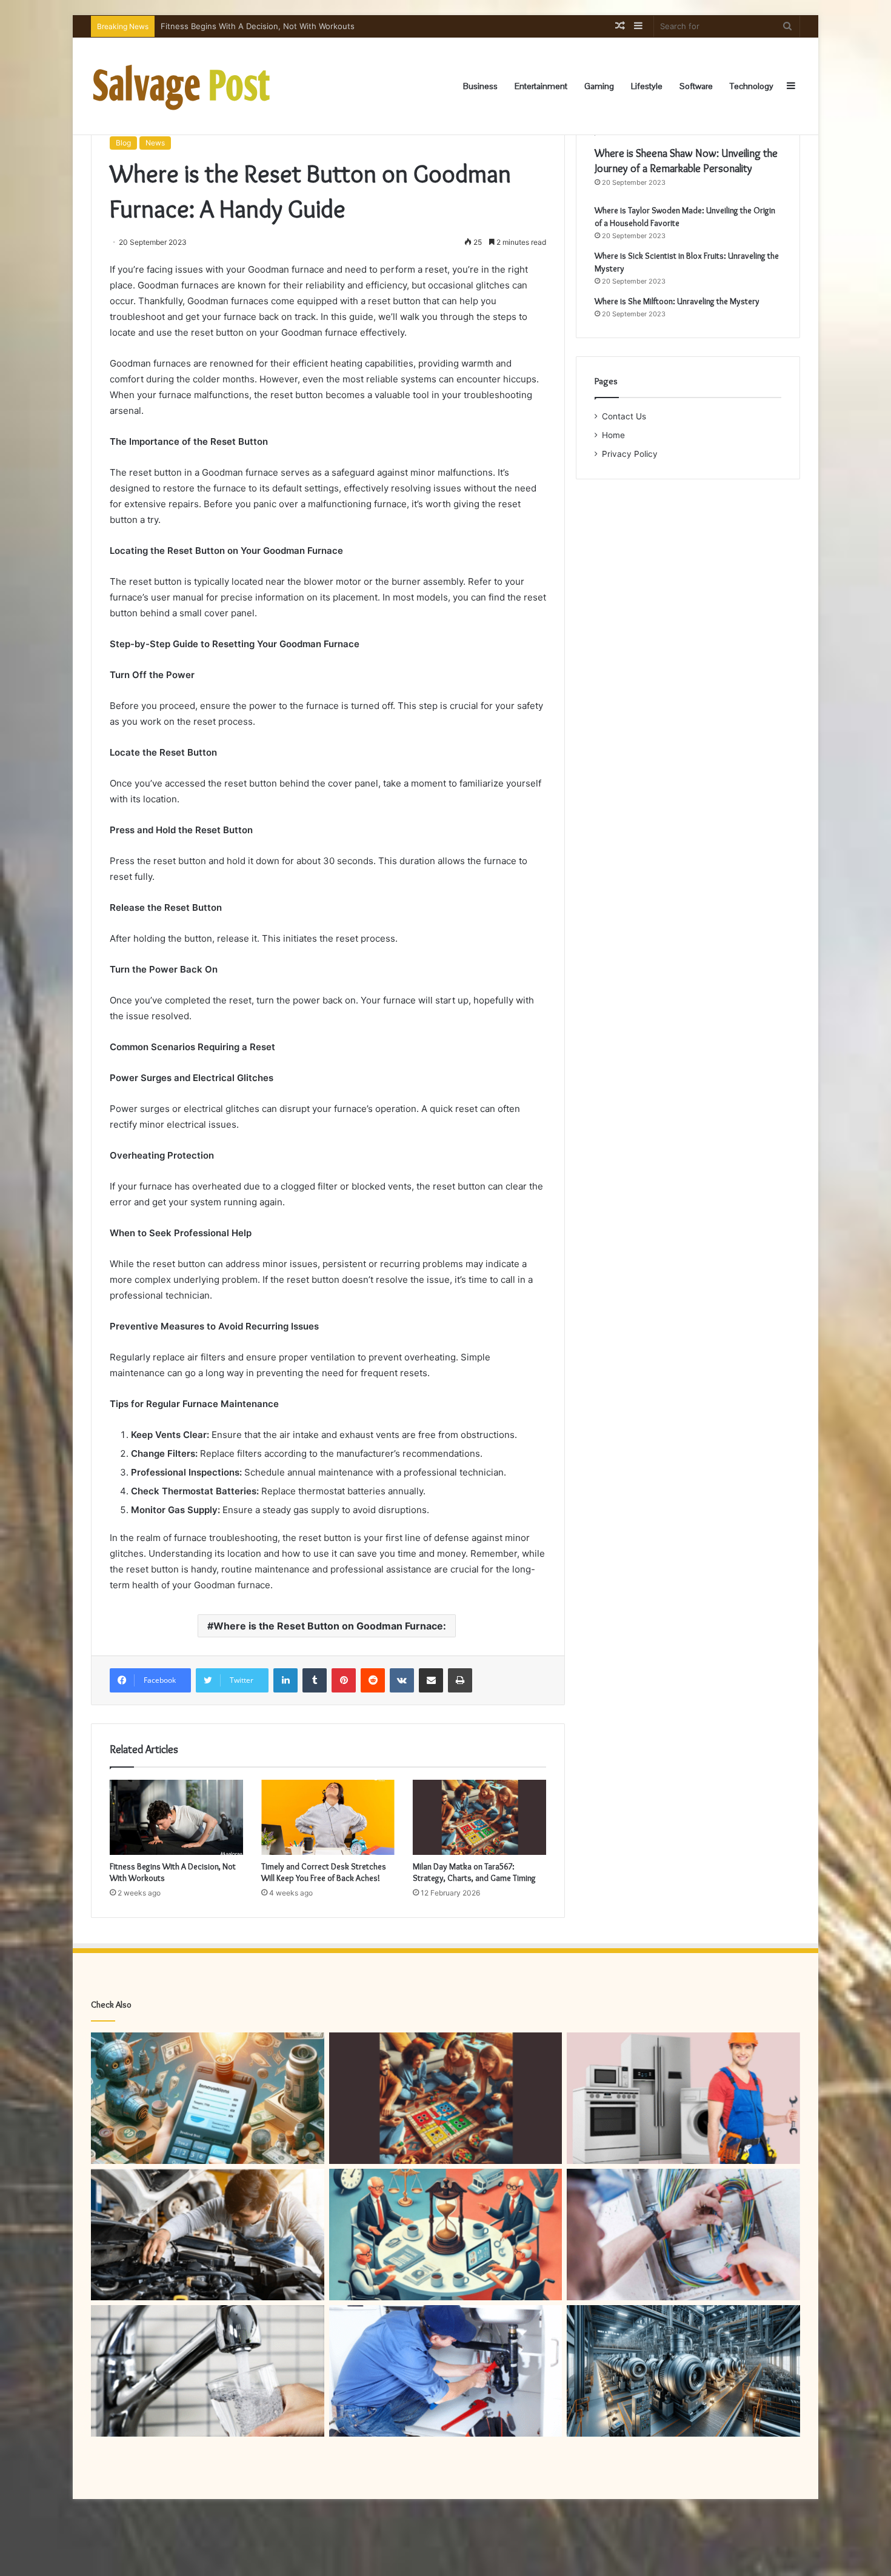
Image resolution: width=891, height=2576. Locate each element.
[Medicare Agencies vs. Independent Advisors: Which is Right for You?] (446, 2235)
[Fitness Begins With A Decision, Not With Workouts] (176, 1817)
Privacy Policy (630, 454)
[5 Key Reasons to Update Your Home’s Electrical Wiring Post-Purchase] (683, 2235)
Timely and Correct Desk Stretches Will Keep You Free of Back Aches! (324, 1872)
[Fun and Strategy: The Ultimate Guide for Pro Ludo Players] (446, 2098)
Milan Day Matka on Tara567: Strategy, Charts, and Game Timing (474, 1872)
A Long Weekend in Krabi (208, 26)
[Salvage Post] (182, 86)
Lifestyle (647, 86)
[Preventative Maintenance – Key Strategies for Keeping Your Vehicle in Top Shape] (208, 2235)
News (155, 143)
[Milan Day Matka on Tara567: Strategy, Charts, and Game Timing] (479, 1817)
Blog (123, 143)
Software (696, 86)
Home (613, 435)
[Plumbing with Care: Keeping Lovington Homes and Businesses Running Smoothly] (446, 2371)
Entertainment (541, 86)
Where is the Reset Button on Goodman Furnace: (330, 1626)
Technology (752, 86)
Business (480, 86)
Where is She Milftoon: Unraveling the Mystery (677, 301)
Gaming (599, 86)
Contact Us (624, 416)
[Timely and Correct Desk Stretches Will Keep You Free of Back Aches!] (328, 1817)
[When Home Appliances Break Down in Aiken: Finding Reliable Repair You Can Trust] (683, 2098)
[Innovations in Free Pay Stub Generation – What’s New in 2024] (208, 2098)
